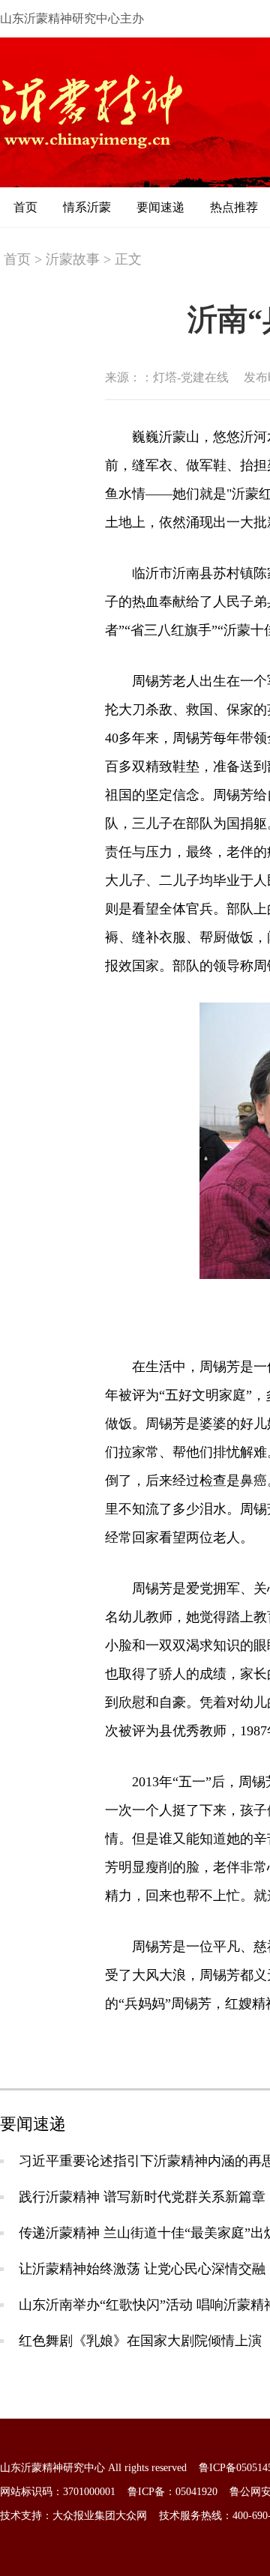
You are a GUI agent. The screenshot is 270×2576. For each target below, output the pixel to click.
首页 (25, 207)
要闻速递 (160, 207)
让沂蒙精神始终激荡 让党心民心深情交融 (142, 2269)
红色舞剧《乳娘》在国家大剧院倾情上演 (140, 2341)
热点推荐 (234, 207)
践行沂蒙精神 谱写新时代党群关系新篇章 (142, 2197)
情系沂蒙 (87, 207)
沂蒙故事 (73, 259)
